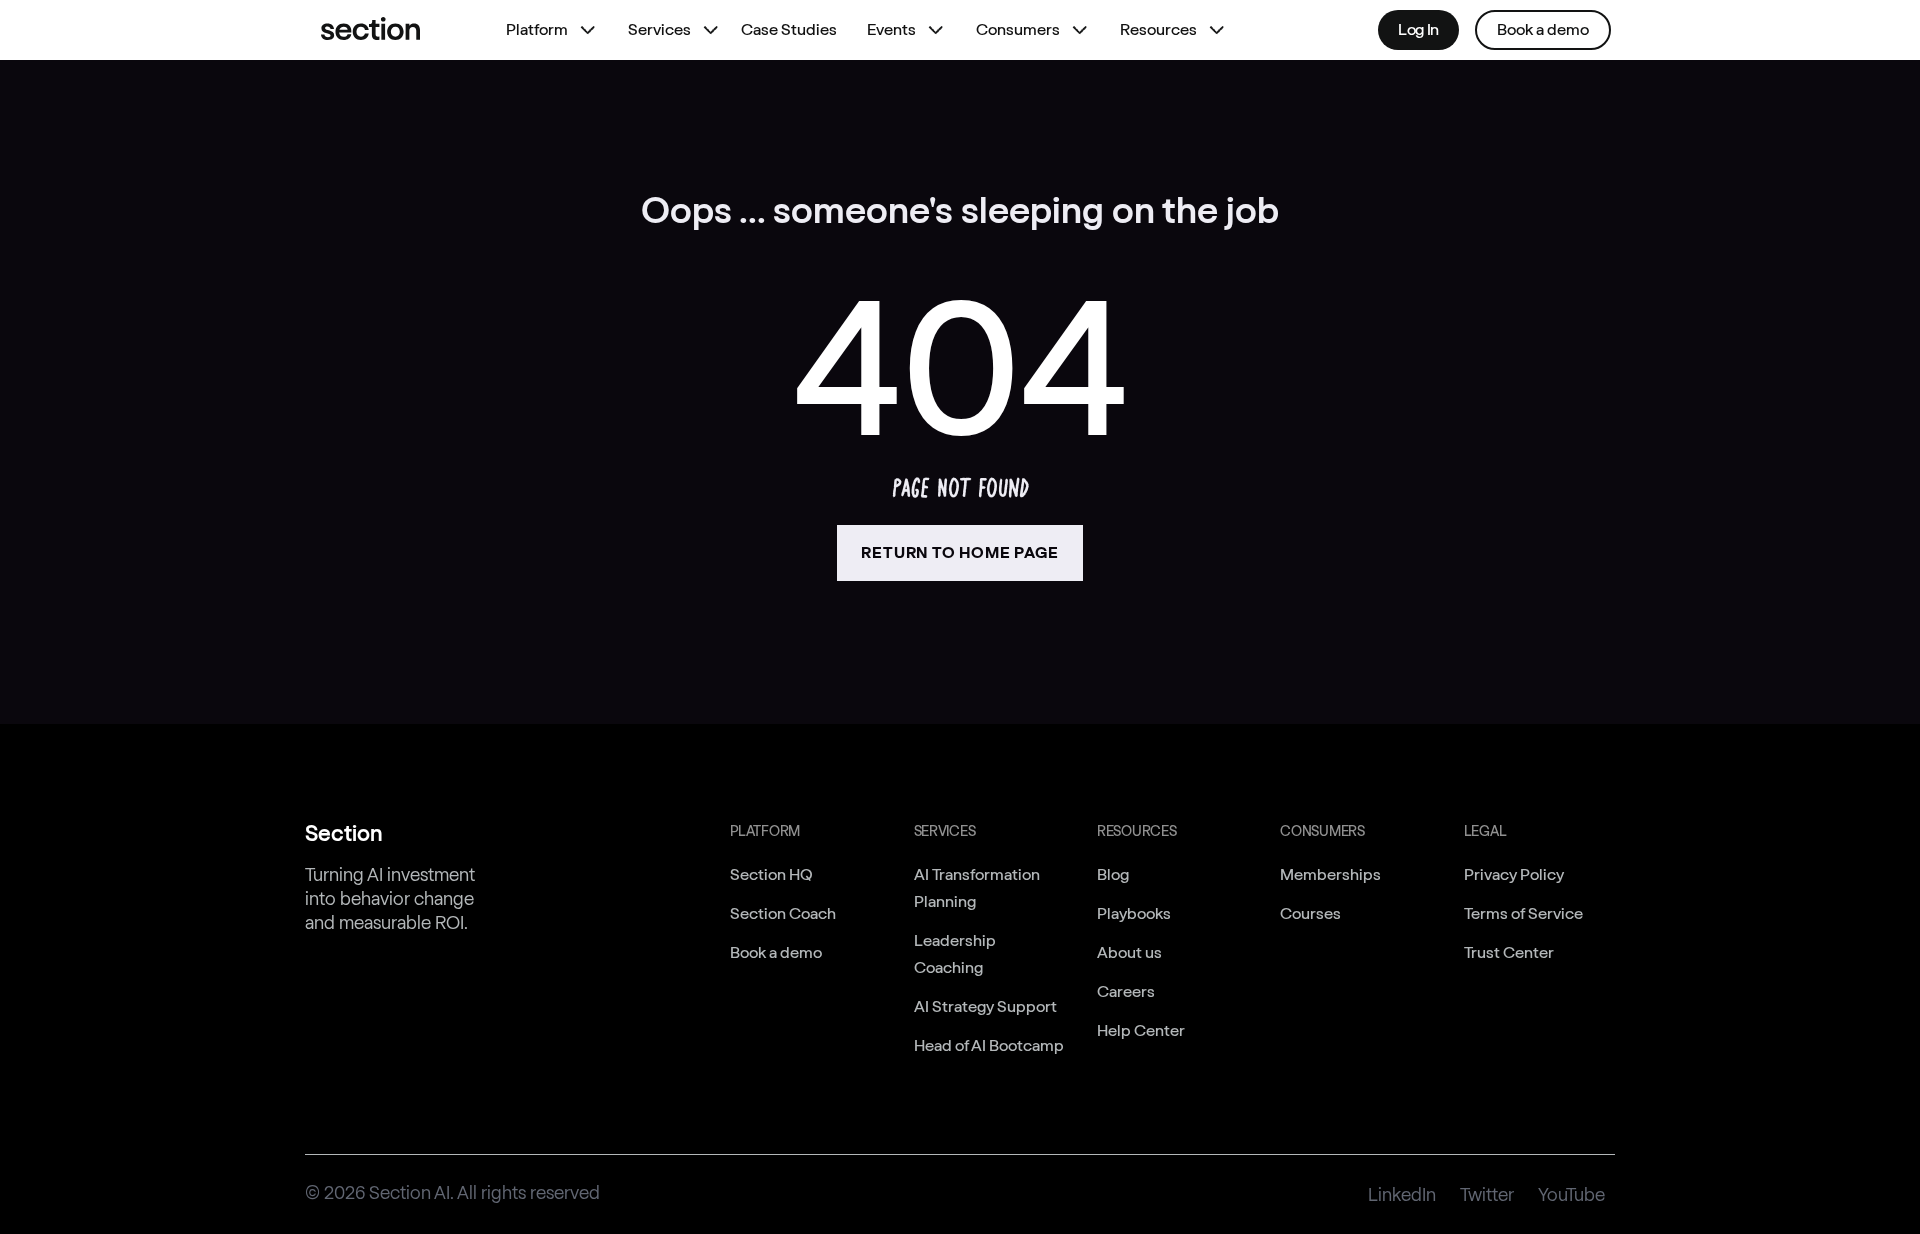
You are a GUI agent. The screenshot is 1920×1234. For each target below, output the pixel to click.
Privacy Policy (1514, 874)
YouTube (1571, 1195)
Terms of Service (1523, 913)
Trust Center (1509, 952)
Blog (1113, 874)
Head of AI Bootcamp (989, 1045)
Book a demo (1543, 29)
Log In (1418, 29)
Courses (1310, 913)
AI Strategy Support (985, 1006)
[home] (370, 30)
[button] (547, 30)
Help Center (1141, 1030)
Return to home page (959, 552)
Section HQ (771, 874)
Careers (1126, 991)
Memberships (1330, 874)
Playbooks (1134, 913)
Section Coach (783, 913)
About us (1129, 952)
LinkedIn (1402, 1195)
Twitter (1487, 1195)
